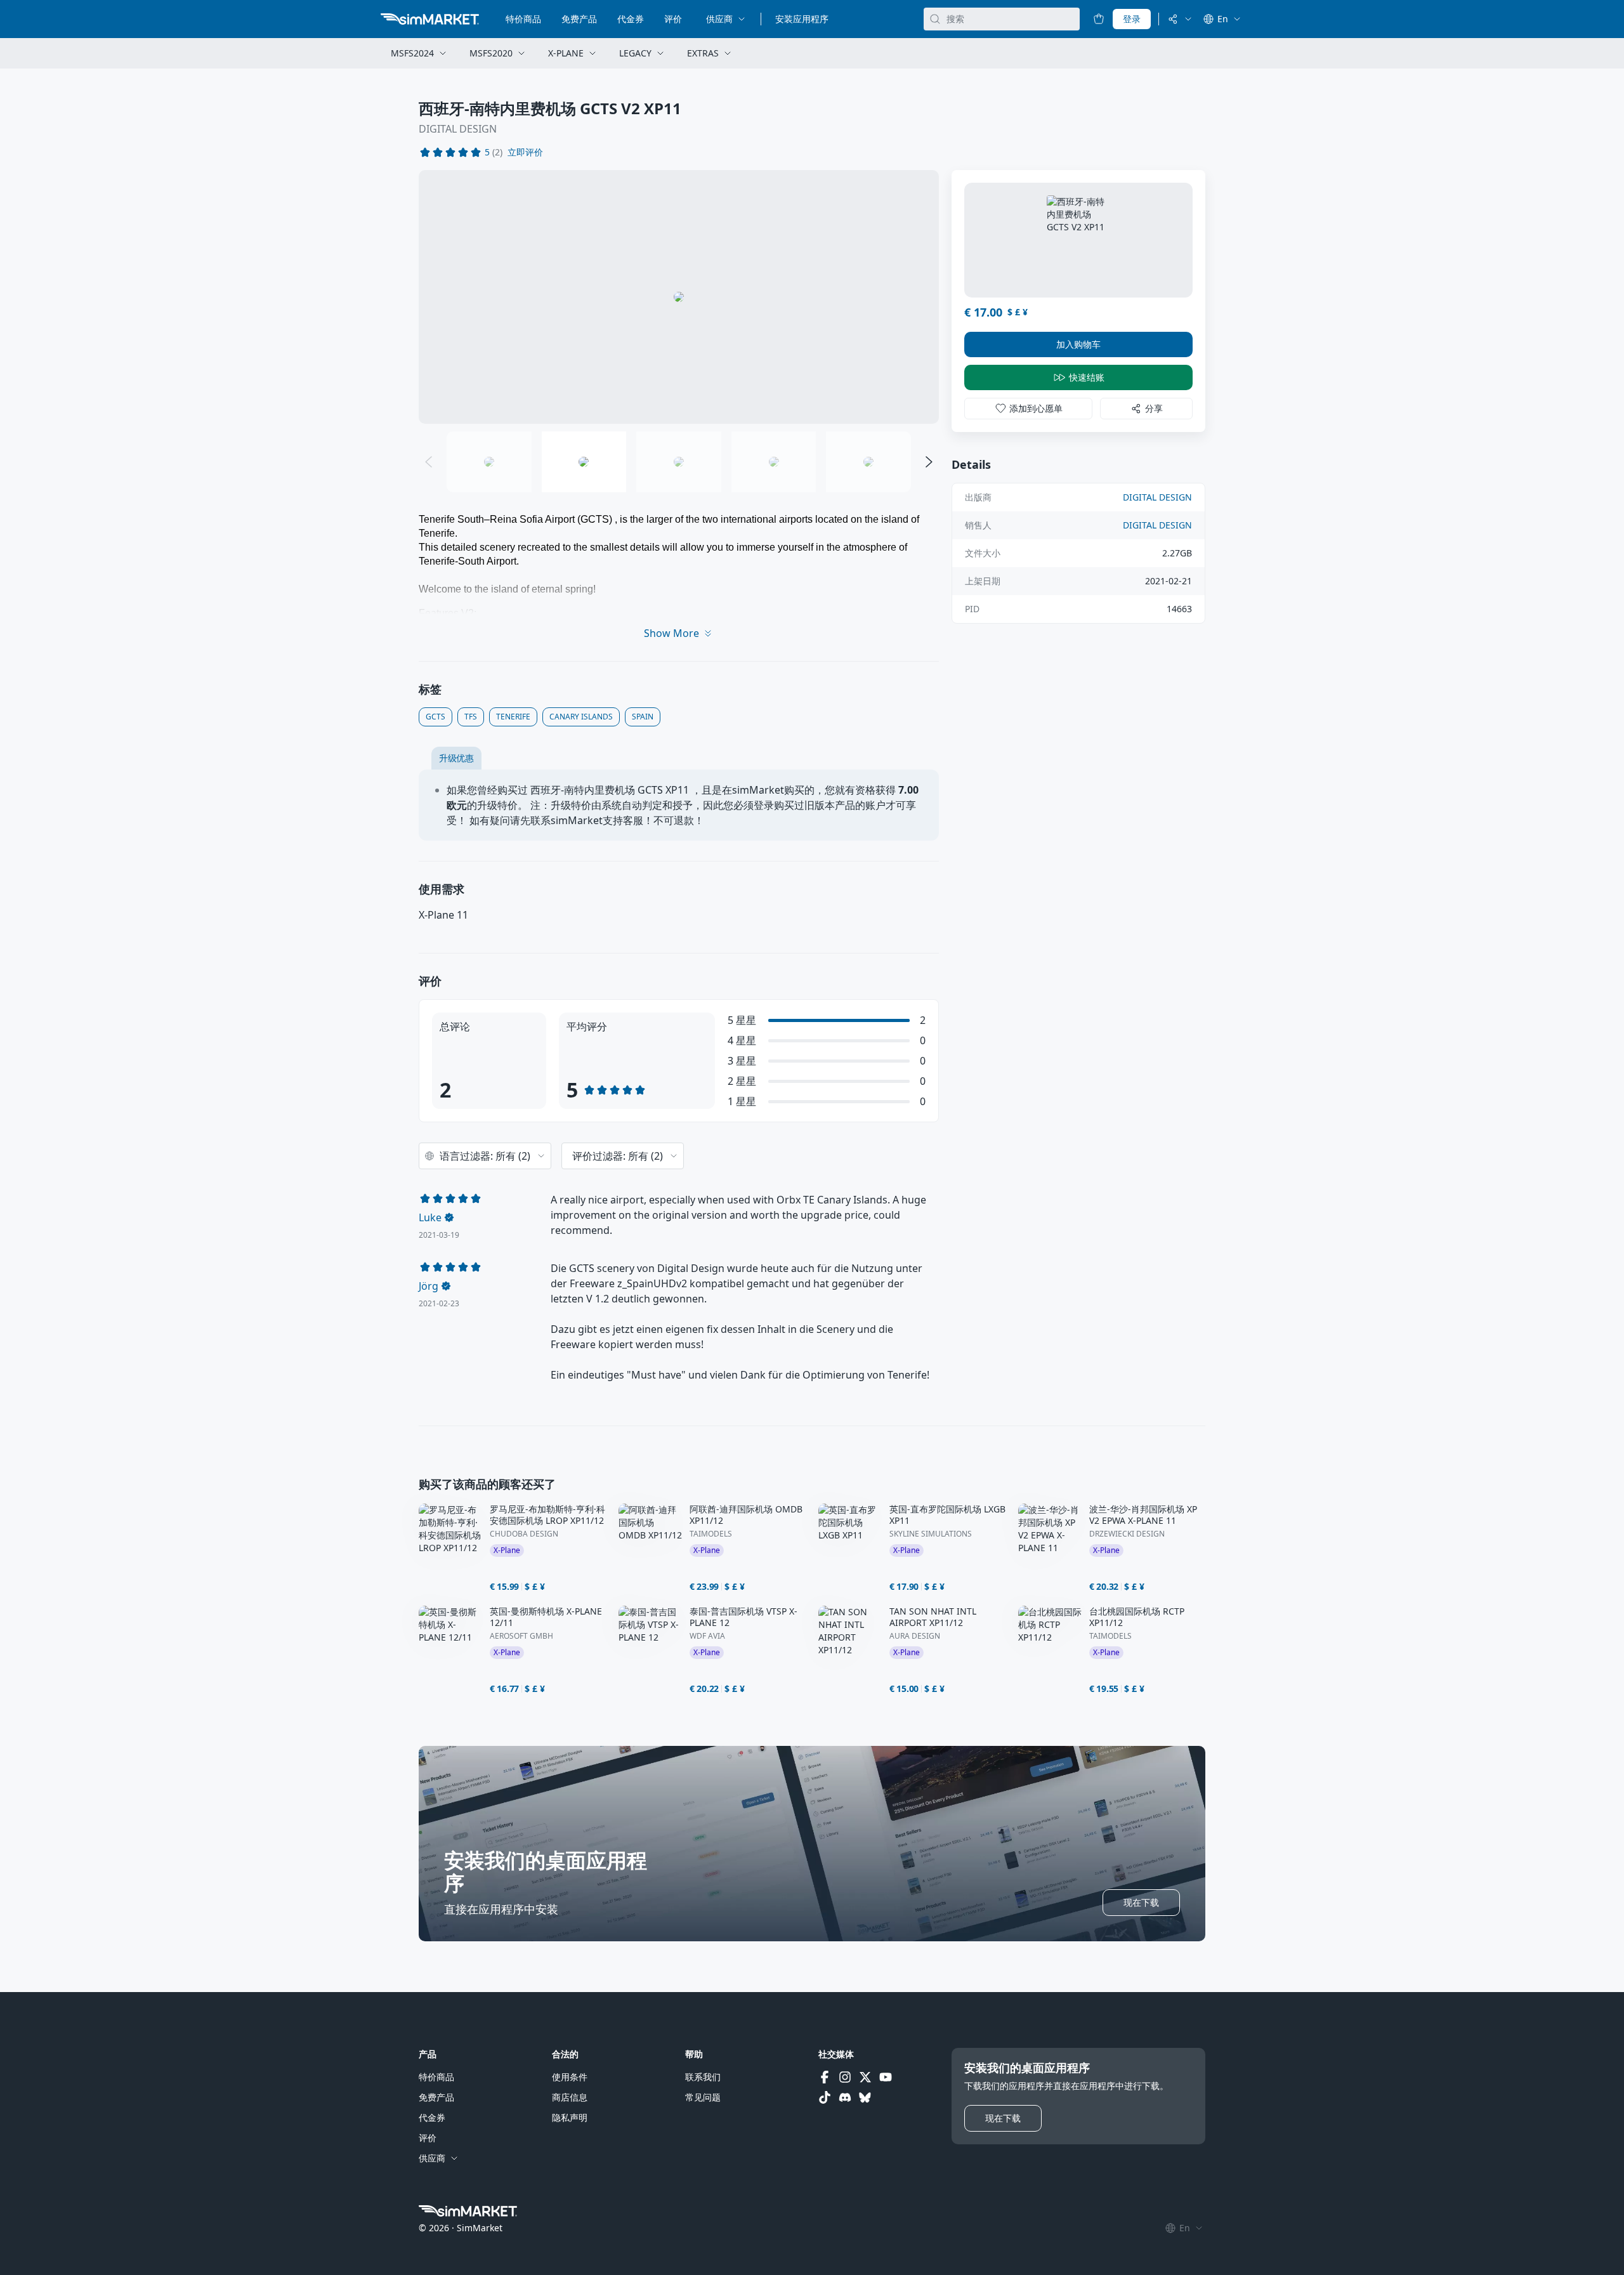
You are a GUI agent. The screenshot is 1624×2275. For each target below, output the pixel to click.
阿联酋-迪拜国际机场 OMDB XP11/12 (746, 1515)
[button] (525, 152)
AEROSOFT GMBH (521, 1636)
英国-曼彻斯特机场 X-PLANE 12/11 (546, 1617)
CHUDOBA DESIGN (524, 1534)
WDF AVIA (707, 1636)
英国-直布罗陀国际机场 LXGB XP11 (947, 1515)
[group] (679, 297)
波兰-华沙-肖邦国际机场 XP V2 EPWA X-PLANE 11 (1143, 1515)
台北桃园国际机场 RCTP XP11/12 (1137, 1617)
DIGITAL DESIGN (458, 129)
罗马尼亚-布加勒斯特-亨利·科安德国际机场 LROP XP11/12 (547, 1515)
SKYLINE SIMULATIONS (931, 1534)
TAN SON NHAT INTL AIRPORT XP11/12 (933, 1617)
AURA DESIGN (915, 1636)
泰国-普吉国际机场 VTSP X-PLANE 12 (743, 1617)
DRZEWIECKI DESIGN (1127, 1534)
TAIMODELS (711, 1534)
